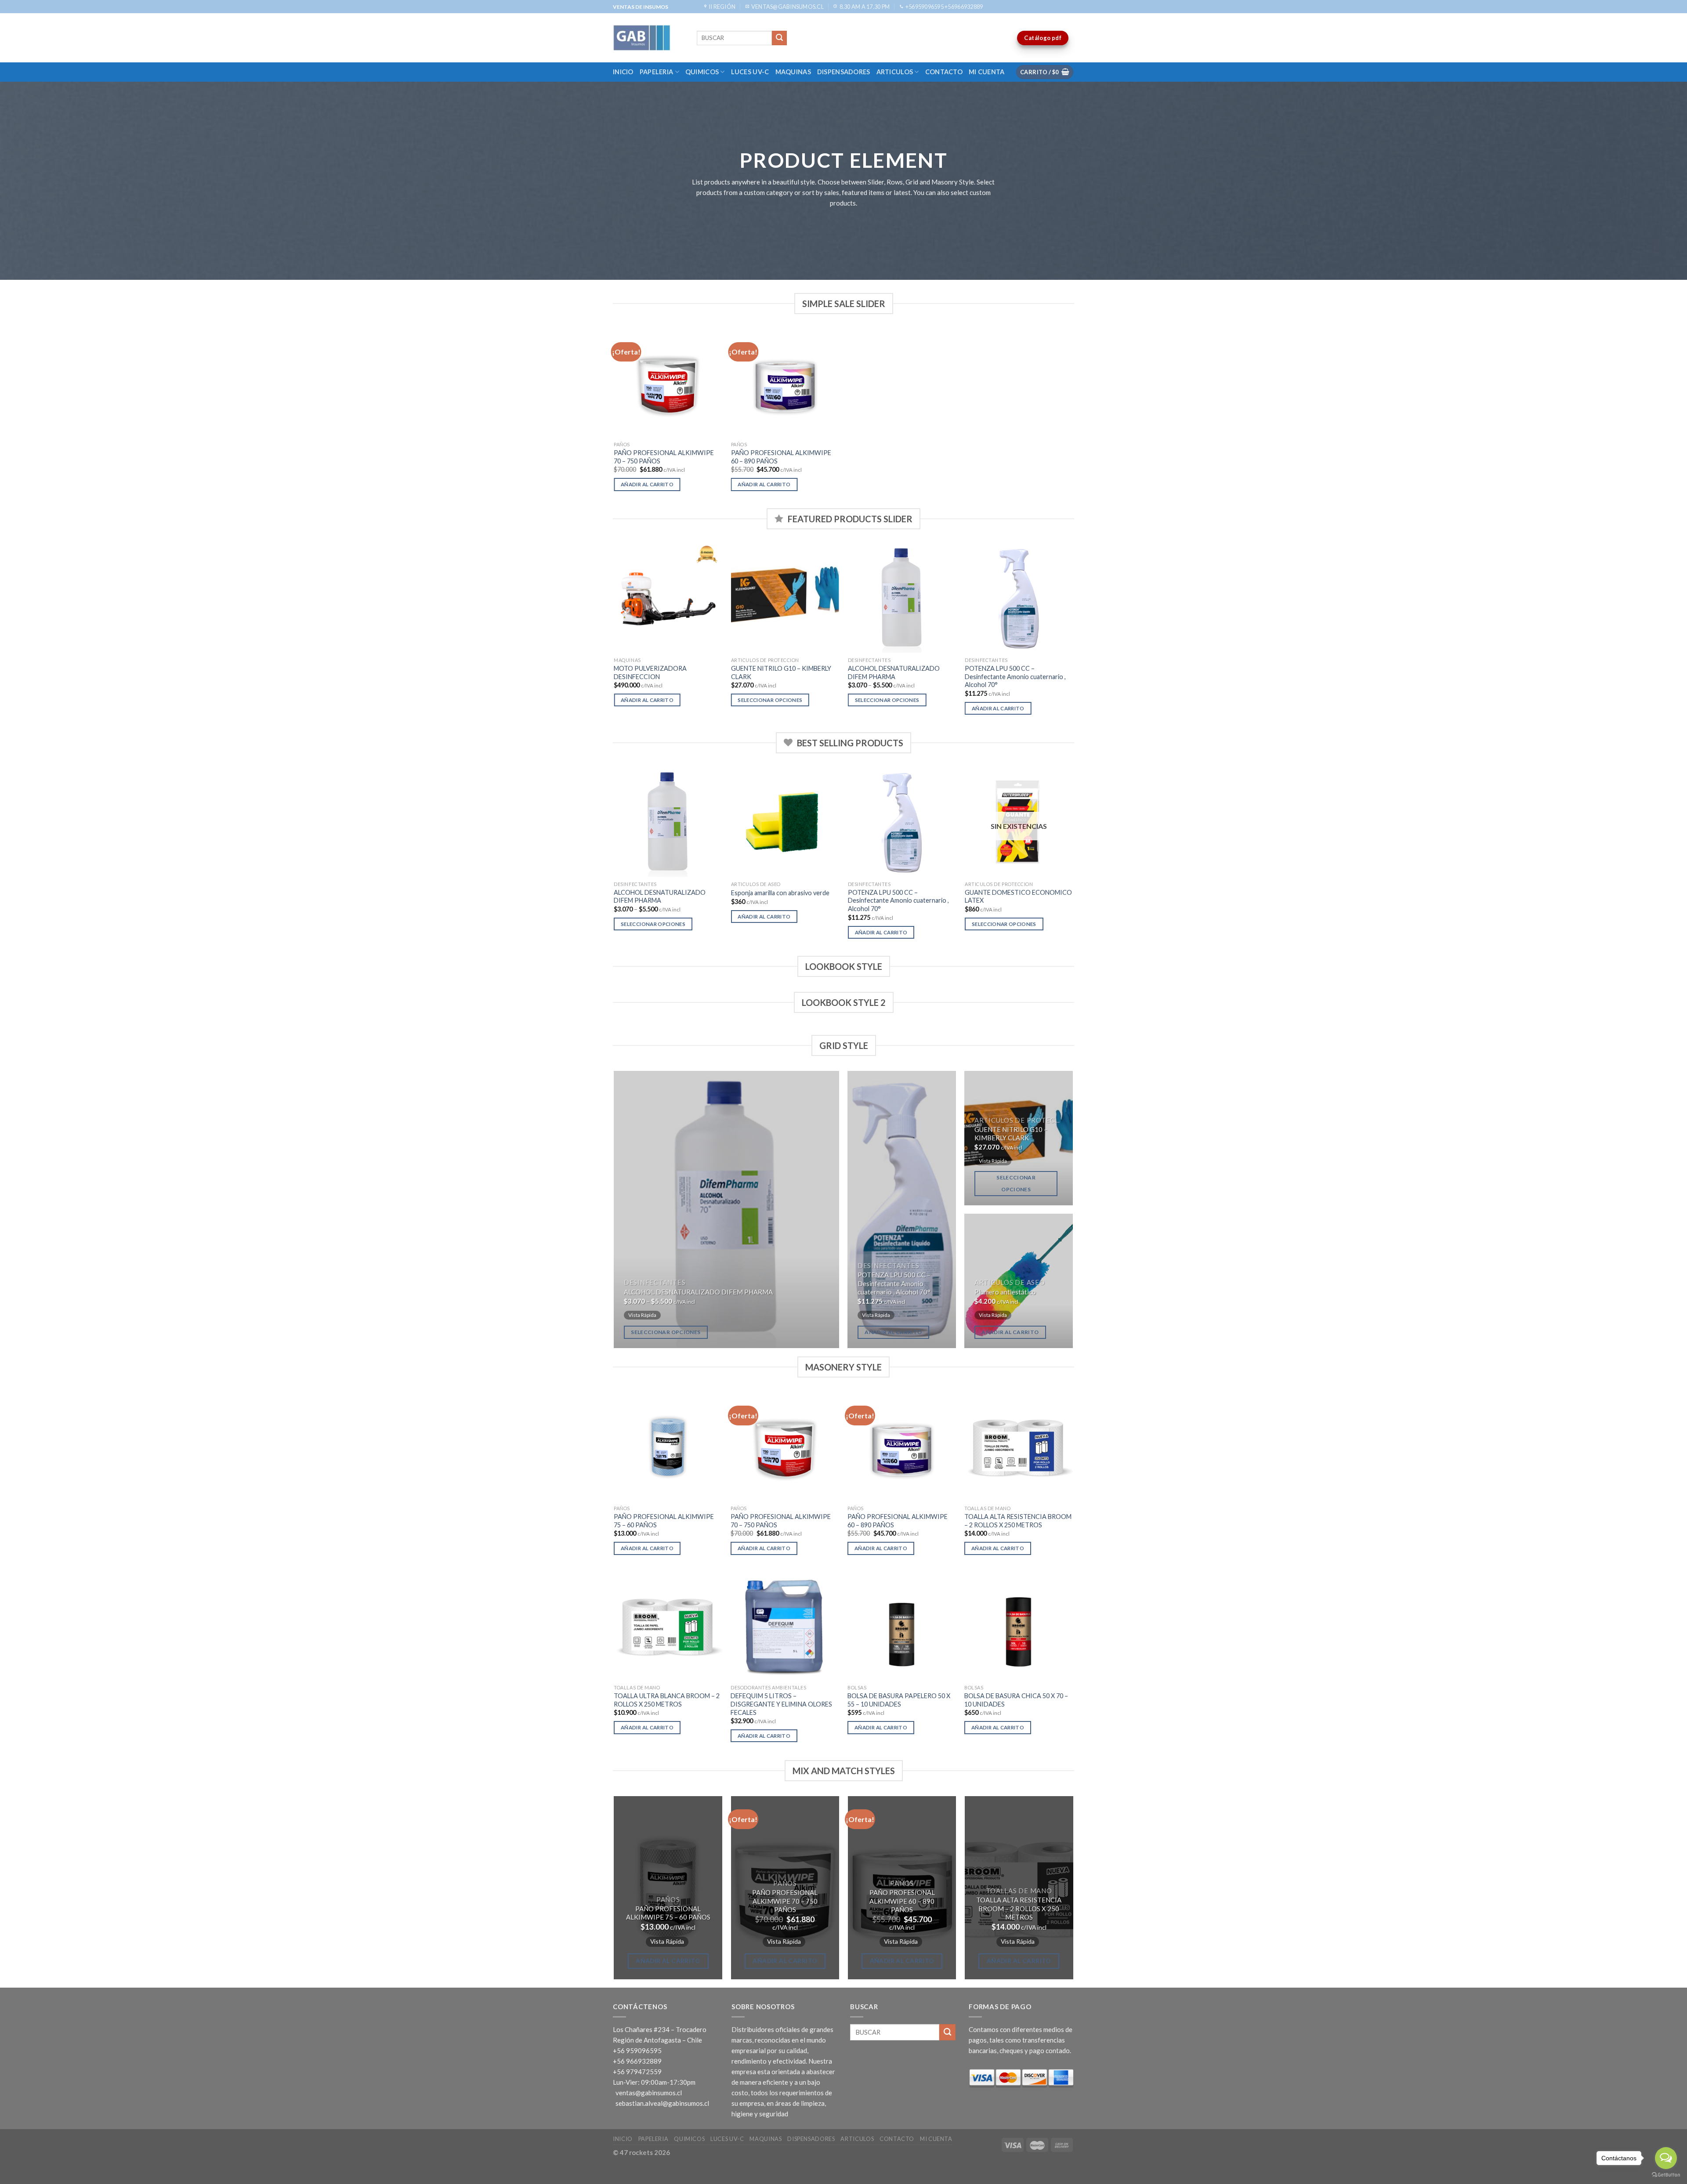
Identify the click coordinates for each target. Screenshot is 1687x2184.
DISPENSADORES (844, 72)
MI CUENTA (987, 72)
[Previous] (615, 637)
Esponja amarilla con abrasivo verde (780, 893)
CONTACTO (944, 72)
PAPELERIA (657, 72)
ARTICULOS (895, 72)
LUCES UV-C (750, 72)
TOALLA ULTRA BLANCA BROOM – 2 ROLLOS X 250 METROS (667, 1700)
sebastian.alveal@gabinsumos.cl (662, 2103)
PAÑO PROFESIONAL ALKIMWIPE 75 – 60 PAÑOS (664, 1521)
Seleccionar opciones (770, 700)
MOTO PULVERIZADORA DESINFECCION (650, 673)
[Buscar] (779, 38)
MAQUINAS (793, 72)
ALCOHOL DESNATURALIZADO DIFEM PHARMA (894, 673)
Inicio (623, 72)
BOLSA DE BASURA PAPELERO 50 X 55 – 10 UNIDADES (899, 1700)
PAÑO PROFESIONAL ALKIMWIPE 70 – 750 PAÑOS (664, 457)
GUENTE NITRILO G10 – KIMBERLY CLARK (781, 673)
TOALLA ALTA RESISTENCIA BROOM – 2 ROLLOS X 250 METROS (1018, 1521)
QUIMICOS (702, 72)
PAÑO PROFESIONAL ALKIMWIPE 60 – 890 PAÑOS (781, 457)
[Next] (1073, 637)
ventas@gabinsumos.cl (649, 2093)
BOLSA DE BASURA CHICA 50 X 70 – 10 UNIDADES (1016, 1700)
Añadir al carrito (647, 484)
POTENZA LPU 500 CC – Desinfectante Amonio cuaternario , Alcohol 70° (1015, 676)
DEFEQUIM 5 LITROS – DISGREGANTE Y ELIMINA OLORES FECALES (781, 1704)
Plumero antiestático (1005, 1292)
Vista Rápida (642, 1315)
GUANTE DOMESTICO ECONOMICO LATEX (1018, 897)
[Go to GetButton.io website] (1666, 2175)
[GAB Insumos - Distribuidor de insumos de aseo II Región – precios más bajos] (648, 38)
